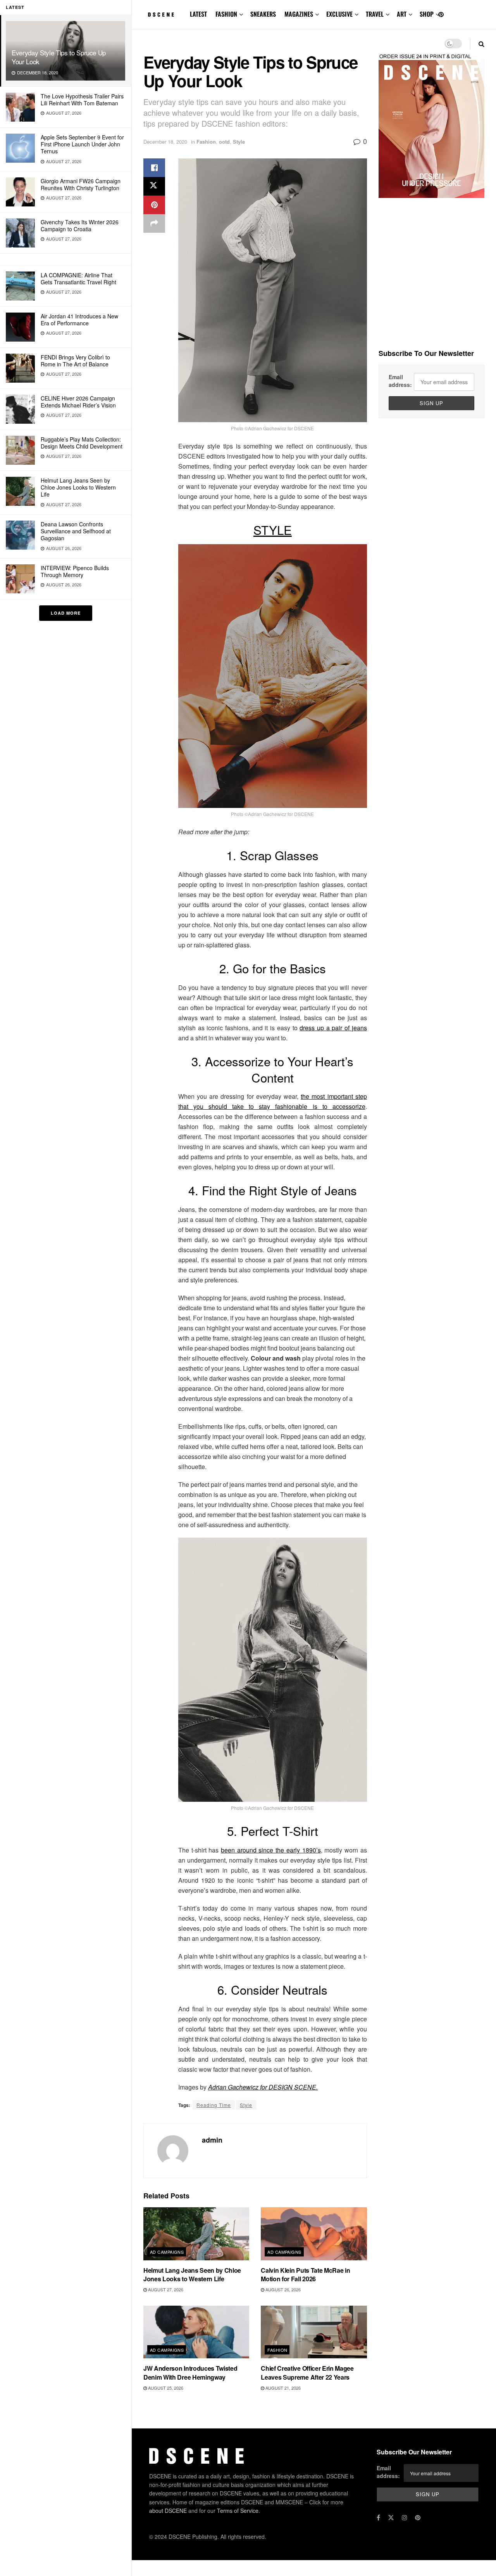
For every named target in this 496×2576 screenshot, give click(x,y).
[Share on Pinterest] (154, 205)
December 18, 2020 (165, 142)
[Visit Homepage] (161, 15)
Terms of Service (238, 2511)
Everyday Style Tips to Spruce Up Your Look (59, 57)
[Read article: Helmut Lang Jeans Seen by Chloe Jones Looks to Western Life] (196, 2234)
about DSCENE (168, 2511)
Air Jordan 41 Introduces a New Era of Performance (79, 320)
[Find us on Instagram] (405, 2518)
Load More (66, 613)
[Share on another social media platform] (154, 223)
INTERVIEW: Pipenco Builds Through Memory (75, 571)
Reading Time (214, 2105)
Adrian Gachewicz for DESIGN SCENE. (263, 2087)
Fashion (206, 142)
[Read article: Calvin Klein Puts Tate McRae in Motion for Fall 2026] (314, 2234)
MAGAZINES (299, 14)
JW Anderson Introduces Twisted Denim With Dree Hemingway (190, 2372)
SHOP (427, 14)
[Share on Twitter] (154, 186)
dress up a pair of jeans (333, 1028)
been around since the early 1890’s (271, 1850)
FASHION (226, 14)
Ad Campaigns (167, 2252)
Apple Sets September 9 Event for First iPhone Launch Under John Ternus (82, 144)
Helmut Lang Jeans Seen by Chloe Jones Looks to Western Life (78, 487)
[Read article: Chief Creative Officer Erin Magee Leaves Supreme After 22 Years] (314, 2332)
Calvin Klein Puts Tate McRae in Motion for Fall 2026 (305, 2274)
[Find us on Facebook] (378, 2518)
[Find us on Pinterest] (441, 15)
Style (239, 142)
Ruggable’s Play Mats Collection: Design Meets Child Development (82, 443)
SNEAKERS (263, 14)
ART (402, 14)
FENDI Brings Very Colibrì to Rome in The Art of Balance (75, 361)
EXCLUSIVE (339, 14)
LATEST (198, 14)
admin (212, 2140)
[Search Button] (481, 44)
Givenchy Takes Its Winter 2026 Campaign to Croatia (80, 225)
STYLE (273, 530)
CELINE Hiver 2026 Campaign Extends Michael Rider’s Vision (78, 402)
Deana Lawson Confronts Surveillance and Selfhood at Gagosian (76, 531)
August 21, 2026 (282, 2388)
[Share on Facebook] (154, 168)
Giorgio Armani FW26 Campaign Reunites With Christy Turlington (81, 184)
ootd (224, 142)
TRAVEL (375, 14)
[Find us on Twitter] (391, 2518)
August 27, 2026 (165, 2289)
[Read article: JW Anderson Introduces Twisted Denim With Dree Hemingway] (196, 2332)
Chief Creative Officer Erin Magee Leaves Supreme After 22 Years (307, 2372)
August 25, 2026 (165, 2388)
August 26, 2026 (282, 2289)
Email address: (400, 381)
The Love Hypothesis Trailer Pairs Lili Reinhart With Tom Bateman (82, 100)
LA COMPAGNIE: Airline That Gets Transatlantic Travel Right (78, 278)
